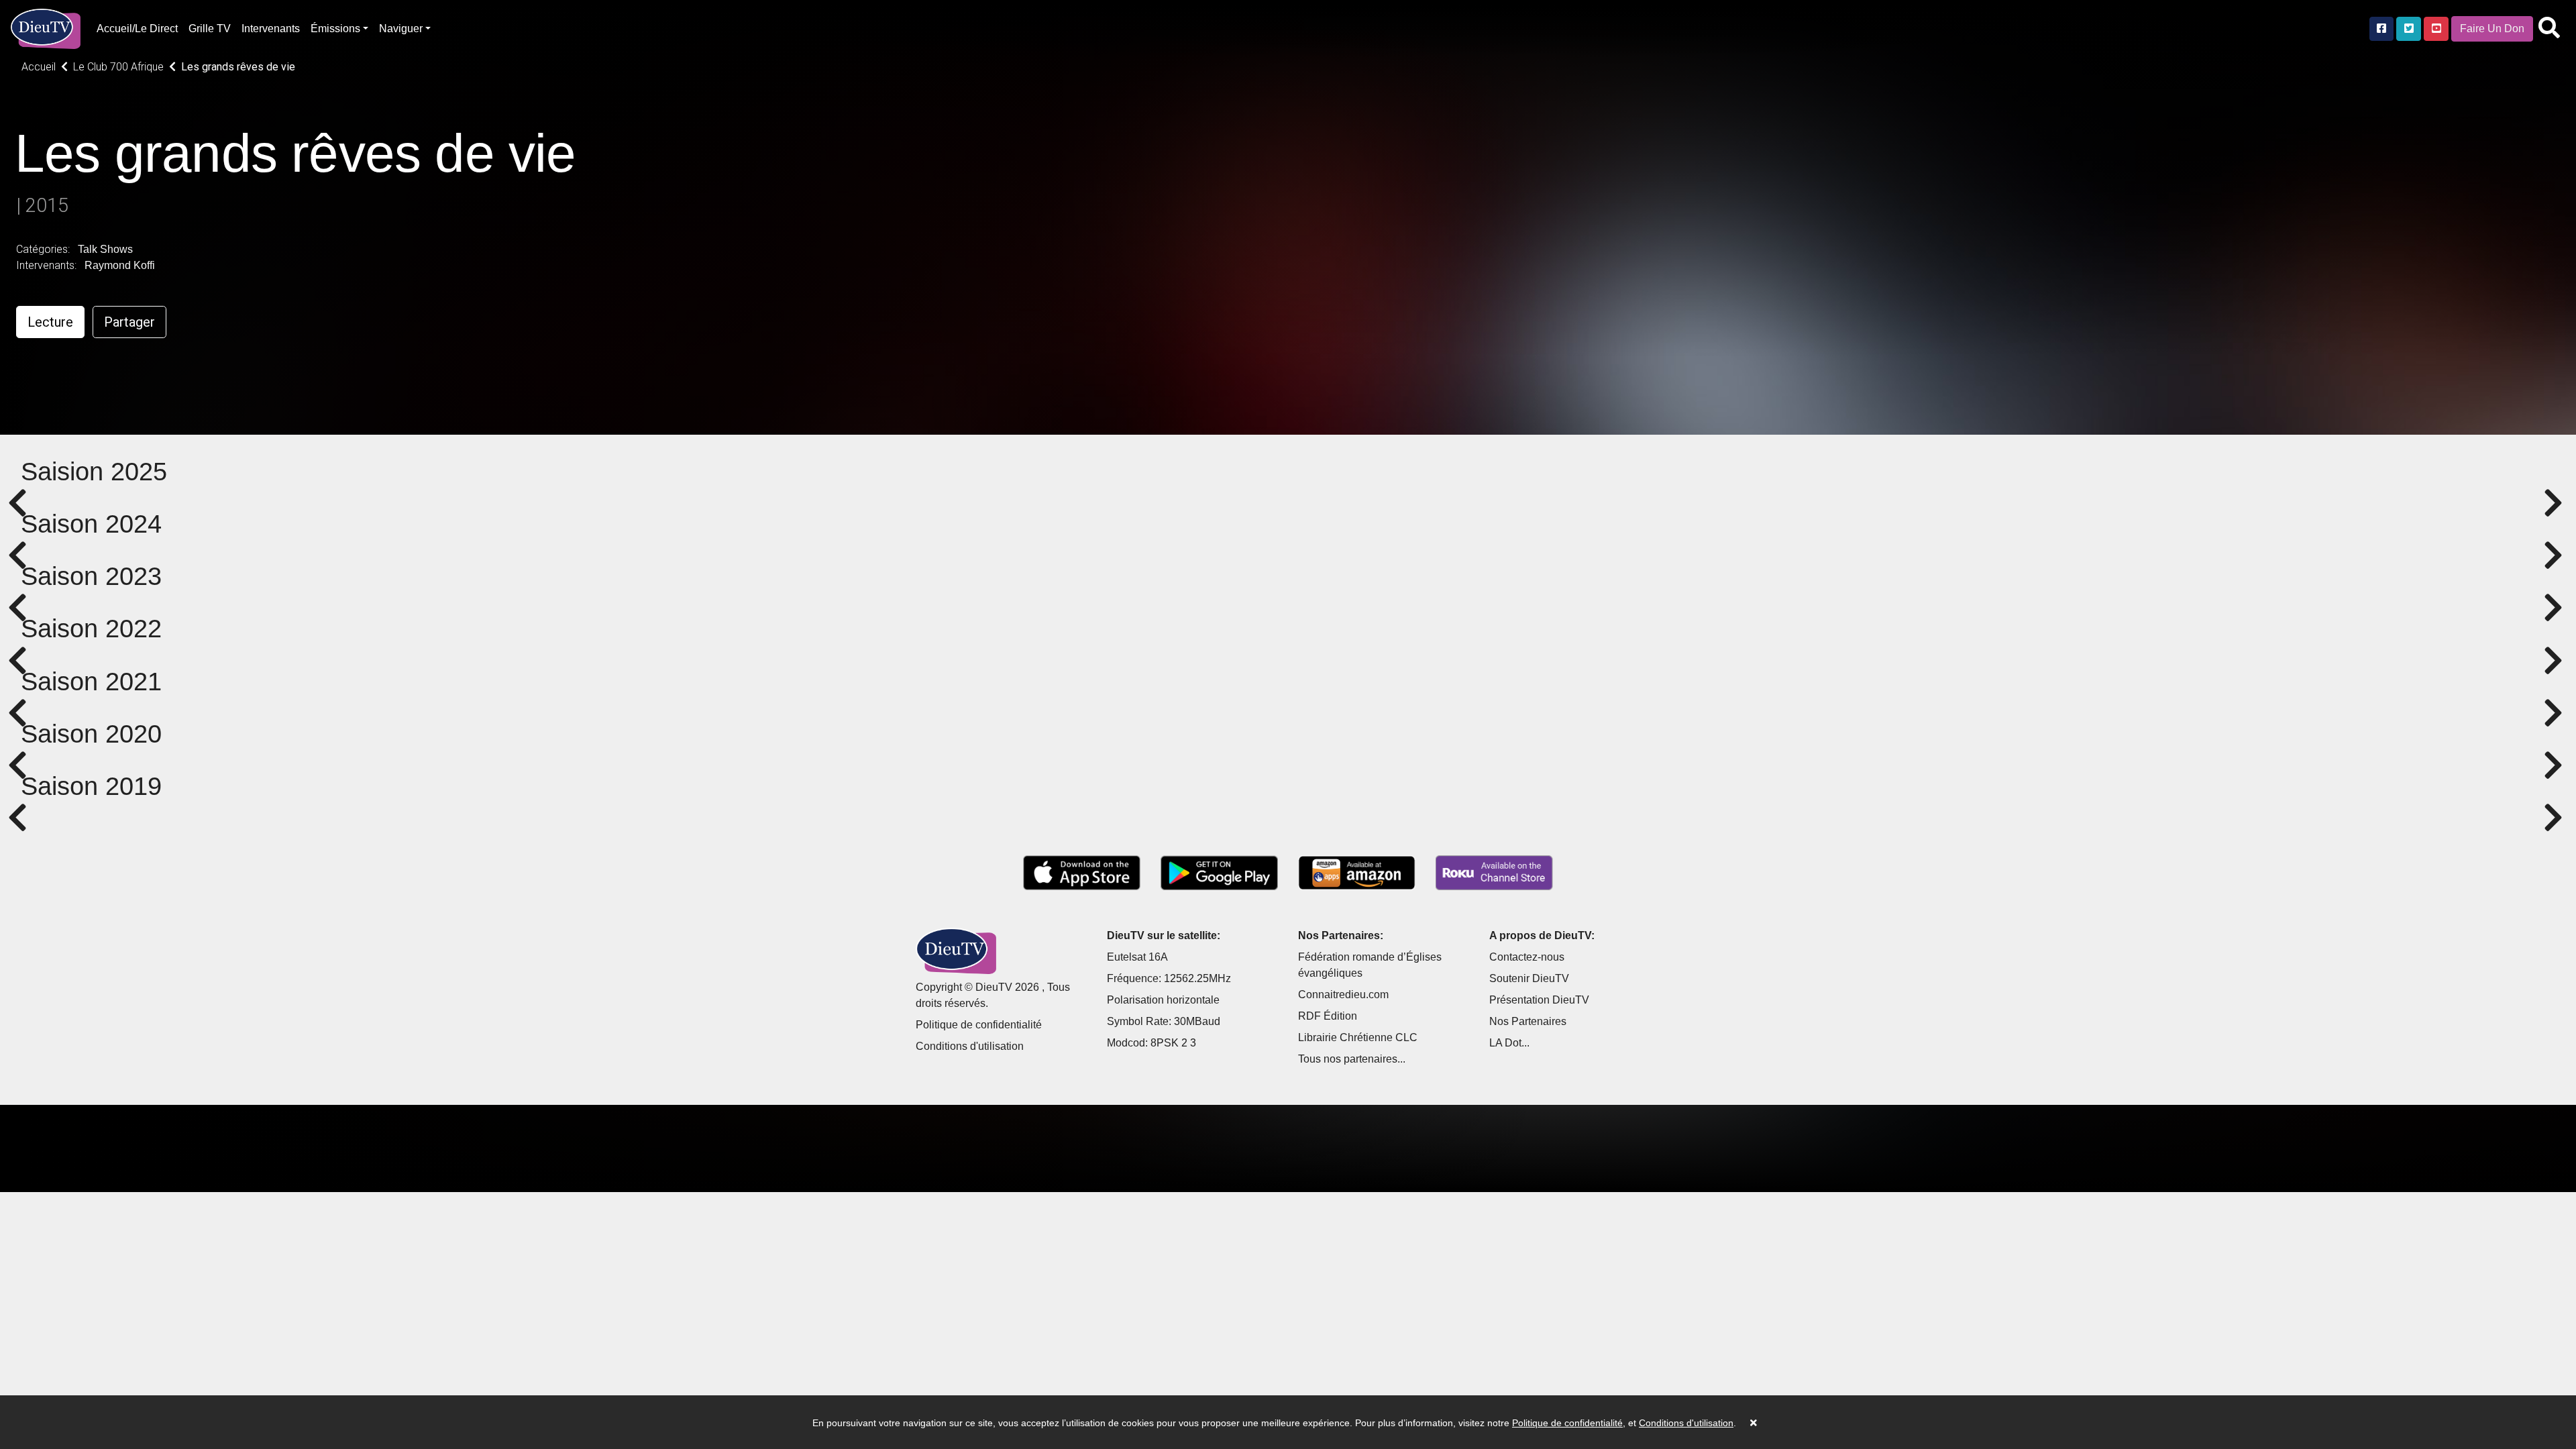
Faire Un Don (2492, 29)
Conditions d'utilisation (970, 1046)
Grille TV (210, 29)
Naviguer (401, 29)
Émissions (335, 29)
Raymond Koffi (120, 265)
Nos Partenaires (1528, 1021)
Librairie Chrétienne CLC (1358, 1037)
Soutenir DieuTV (1529, 978)
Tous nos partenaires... (1352, 1059)
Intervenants (271, 29)
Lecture (50, 322)
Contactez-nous (1527, 957)
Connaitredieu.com (1343, 995)
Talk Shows (105, 249)
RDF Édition (1328, 1016)
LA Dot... (1509, 1043)
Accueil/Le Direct (137, 29)
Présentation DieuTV (1539, 1000)
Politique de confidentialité (979, 1025)
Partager (129, 322)
